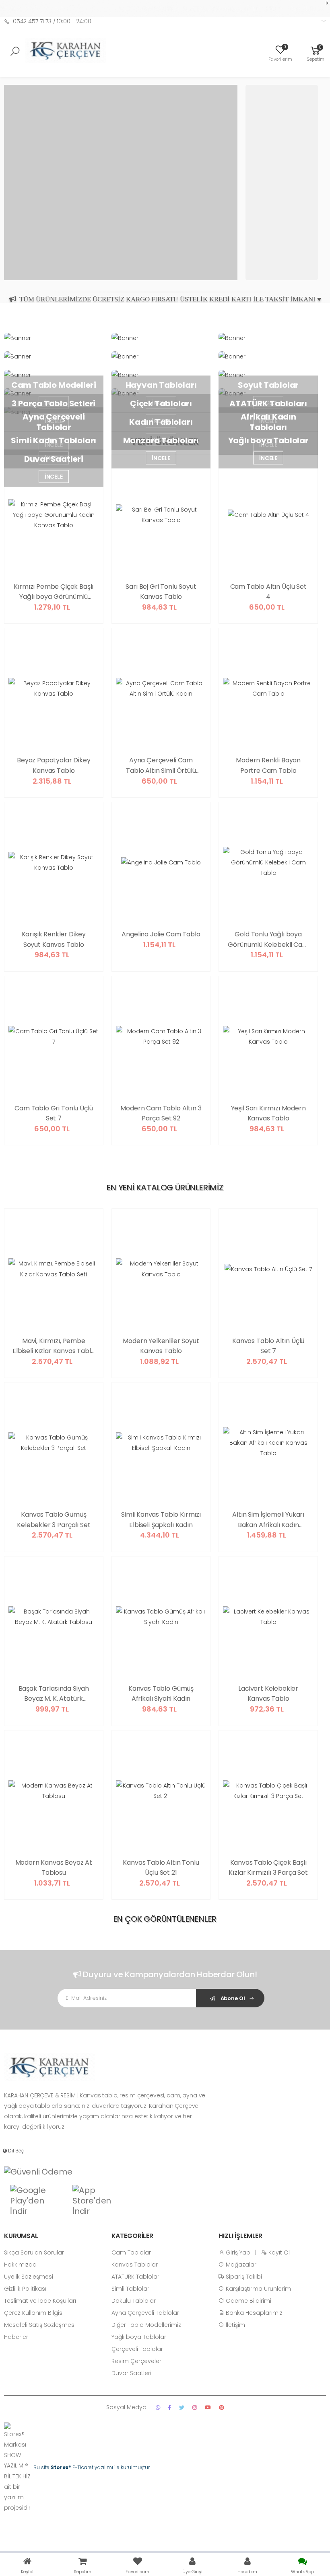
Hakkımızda (20, 2265)
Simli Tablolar (130, 2289)
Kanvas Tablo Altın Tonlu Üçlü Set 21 (161, 1868)
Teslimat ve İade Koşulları (40, 2301)
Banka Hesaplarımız (253, 2313)
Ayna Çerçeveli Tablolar (145, 2313)
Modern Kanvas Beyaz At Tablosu (54, 1868)
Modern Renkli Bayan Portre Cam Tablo (268, 765)
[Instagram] (195, 2407)
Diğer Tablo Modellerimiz (146, 2325)
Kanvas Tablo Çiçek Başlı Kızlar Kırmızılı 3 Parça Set (268, 1868)
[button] (316, 53)
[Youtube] (208, 2407)
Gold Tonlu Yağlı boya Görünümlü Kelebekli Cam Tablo (268, 940)
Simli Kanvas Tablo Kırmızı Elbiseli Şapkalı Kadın (161, 1520)
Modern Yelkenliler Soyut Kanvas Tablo (161, 1346)
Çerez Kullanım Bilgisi (34, 2313)
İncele (161, 458)
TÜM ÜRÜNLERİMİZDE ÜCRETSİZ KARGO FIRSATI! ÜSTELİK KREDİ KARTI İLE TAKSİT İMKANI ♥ (169, 297)
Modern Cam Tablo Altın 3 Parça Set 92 (161, 1113)
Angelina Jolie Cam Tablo (161, 934)
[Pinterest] (222, 2407)
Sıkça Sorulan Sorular (34, 2252)
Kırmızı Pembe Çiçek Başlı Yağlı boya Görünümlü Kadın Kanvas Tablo (54, 592)
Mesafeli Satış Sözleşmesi (40, 2325)
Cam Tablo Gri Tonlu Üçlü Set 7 (54, 1113)
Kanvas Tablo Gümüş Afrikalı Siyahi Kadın (161, 1694)
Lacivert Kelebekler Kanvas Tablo (268, 1694)
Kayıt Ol (278, 2252)
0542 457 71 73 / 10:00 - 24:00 (52, 21)
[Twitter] (182, 2407)
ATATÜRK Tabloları (136, 2277)
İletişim (235, 2325)
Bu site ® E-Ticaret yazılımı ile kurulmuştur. (92, 2467)
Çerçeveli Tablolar (137, 2349)
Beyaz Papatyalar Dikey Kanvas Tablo (54, 765)
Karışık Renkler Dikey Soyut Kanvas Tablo (54, 939)
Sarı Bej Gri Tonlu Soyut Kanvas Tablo (161, 592)
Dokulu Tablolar (134, 2301)
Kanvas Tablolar (135, 2265)
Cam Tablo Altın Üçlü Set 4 (268, 592)
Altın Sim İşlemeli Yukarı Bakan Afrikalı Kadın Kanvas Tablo (268, 1520)
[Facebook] (170, 2407)
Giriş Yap (237, 2252)
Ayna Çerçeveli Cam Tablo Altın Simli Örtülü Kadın (161, 766)
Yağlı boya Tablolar (139, 2337)
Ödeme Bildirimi (248, 2301)
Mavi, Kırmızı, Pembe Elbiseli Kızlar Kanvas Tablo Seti (54, 1346)
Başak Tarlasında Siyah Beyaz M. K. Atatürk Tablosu (54, 1694)
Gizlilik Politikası (25, 2289)
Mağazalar (240, 2265)
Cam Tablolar (131, 2252)
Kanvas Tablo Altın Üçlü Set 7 (268, 1346)
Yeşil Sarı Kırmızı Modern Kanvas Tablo (268, 1113)
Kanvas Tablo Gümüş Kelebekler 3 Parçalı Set (54, 1520)
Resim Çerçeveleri (137, 2361)
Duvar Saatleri (131, 2373)
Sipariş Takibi (243, 2277)
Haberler (16, 2337)
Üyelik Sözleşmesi (29, 2277)
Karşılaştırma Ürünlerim (258, 2289)
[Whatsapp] (158, 2407)
